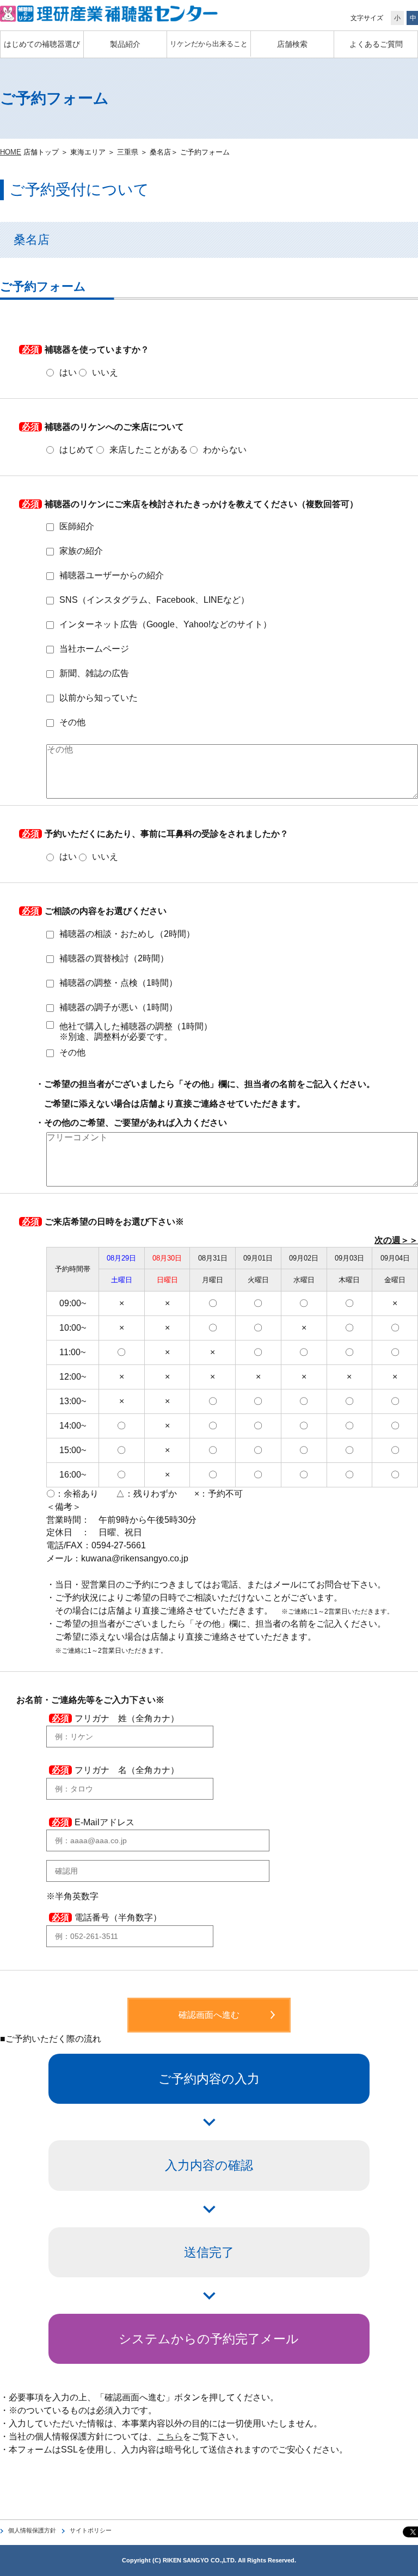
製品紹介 (125, 44)
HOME (11, 152)
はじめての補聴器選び (42, 44)
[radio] (62, 373)
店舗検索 (292, 44)
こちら (170, 2436)
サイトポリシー (91, 2530)
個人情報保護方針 (32, 2530)
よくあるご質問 (376, 44)
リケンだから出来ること (209, 44)
